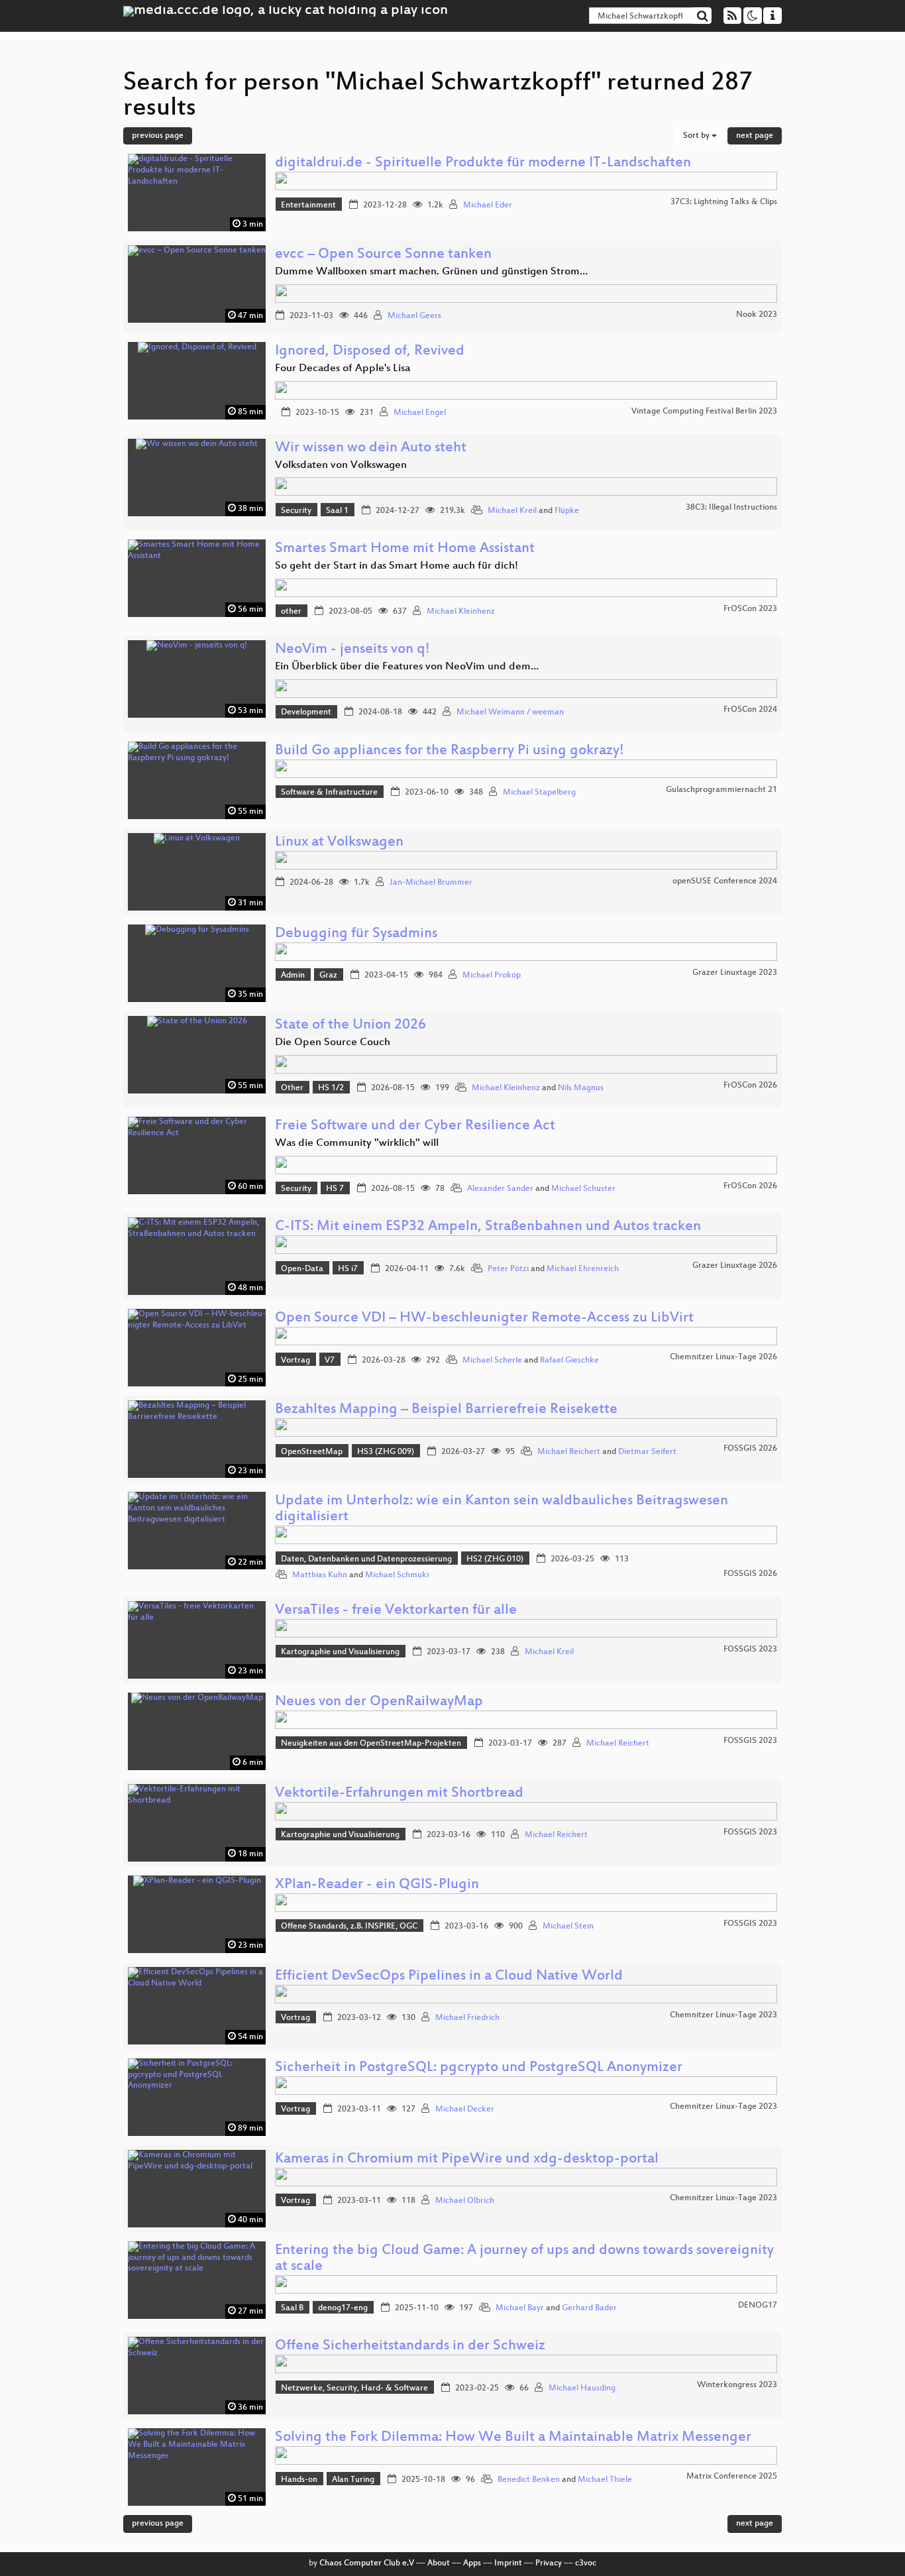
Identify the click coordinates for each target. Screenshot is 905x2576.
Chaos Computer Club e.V (367, 2563)
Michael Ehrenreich (583, 1269)
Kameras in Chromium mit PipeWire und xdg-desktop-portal (467, 2159)
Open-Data (302, 1269)
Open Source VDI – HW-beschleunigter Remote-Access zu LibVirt (484, 1318)
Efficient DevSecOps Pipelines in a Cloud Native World (449, 1977)
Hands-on (299, 2480)
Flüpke (567, 511)
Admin (293, 976)
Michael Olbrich (465, 2201)
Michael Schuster (583, 1189)
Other (292, 1088)
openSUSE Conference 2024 (725, 881)
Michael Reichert (569, 1452)
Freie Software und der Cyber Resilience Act (415, 1126)
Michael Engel (420, 413)
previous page (158, 136)
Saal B (292, 2308)
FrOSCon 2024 (750, 710)
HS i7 (348, 1269)
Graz (328, 976)
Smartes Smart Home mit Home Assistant (405, 549)
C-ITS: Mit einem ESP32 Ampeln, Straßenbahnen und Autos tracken (488, 1227)
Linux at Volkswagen (339, 843)
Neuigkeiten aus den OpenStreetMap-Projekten (371, 1744)
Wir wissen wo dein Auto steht (371, 448)
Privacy (549, 2563)
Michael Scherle (492, 1361)
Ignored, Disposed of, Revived (370, 352)
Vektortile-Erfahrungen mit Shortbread (399, 1794)
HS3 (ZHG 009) (386, 1452)
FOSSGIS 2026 (750, 1449)
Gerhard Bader (589, 2308)
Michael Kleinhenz (461, 612)
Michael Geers (414, 316)
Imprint (508, 2563)
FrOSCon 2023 (750, 609)
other (291, 612)
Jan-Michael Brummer (431, 883)
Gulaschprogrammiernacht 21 (721, 790)
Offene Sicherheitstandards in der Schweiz (410, 2346)
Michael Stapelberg (539, 793)
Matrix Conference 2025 (732, 2477)
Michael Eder (488, 205)
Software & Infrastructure (329, 793)
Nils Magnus (581, 1088)
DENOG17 (758, 2306)
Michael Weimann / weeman (510, 712)
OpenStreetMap (312, 1452)
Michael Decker (465, 2109)
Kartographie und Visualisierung (340, 1652)
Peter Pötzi (508, 1269)
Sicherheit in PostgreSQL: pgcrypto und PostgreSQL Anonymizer (479, 2068)
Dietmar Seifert (647, 1452)
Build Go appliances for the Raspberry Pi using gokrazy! (450, 751)
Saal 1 (337, 511)
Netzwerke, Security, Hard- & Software (354, 2388)
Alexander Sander (500, 1189)
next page (755, 136)
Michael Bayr (520, 2308)
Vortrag (295, 1361)
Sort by (697, 136)
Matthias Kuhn (320, 1575)
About (439, 2563)
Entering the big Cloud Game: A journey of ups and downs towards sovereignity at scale (524, 2259)
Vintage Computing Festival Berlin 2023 (704, 412)
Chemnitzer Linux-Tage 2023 (723, 2015)
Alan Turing (353, 2480)
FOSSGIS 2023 (750, 1650)
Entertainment (308, 205)
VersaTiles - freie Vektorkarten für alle (396, 1611)
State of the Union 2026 (350, 1026)
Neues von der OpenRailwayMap (379, 1702)
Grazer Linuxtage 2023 (735, 973)
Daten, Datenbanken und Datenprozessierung (366, 1559)
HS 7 (335, 1189)
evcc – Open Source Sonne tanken (383, 255)
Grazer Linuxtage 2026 (735, 1266)
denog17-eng (343, 2308)
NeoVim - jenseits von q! (352, 650)
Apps (472, 2563)
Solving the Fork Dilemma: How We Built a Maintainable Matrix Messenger (513, 2438)
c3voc (586, 2563)
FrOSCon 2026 (750, 1086)
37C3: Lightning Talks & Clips (724, 202)
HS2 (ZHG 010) (495, 1559)
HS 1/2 (331, 1088)
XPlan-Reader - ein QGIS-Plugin (377, 1885)
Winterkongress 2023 (737, 2385)
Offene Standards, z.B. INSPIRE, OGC (349, 1927)
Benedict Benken (529, 2480)
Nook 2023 (757, 315)
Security (296, 511)
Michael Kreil (512, 511)
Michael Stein (568, 1927)
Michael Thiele (605, 2480)
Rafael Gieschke (569, 1361)
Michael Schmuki (397, 1575)
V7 (330, 1361)
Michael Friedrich (467, 2018)
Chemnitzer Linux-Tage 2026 (723, 1357)
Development (306, 712)
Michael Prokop (492, 976)
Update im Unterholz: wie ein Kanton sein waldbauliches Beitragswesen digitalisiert (502, 1509)
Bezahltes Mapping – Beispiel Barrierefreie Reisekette (446, 1410)
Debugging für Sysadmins (356, 934)
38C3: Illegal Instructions (731, 508)
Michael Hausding (582, 2388)
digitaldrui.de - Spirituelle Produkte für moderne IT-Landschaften (483, 163)
